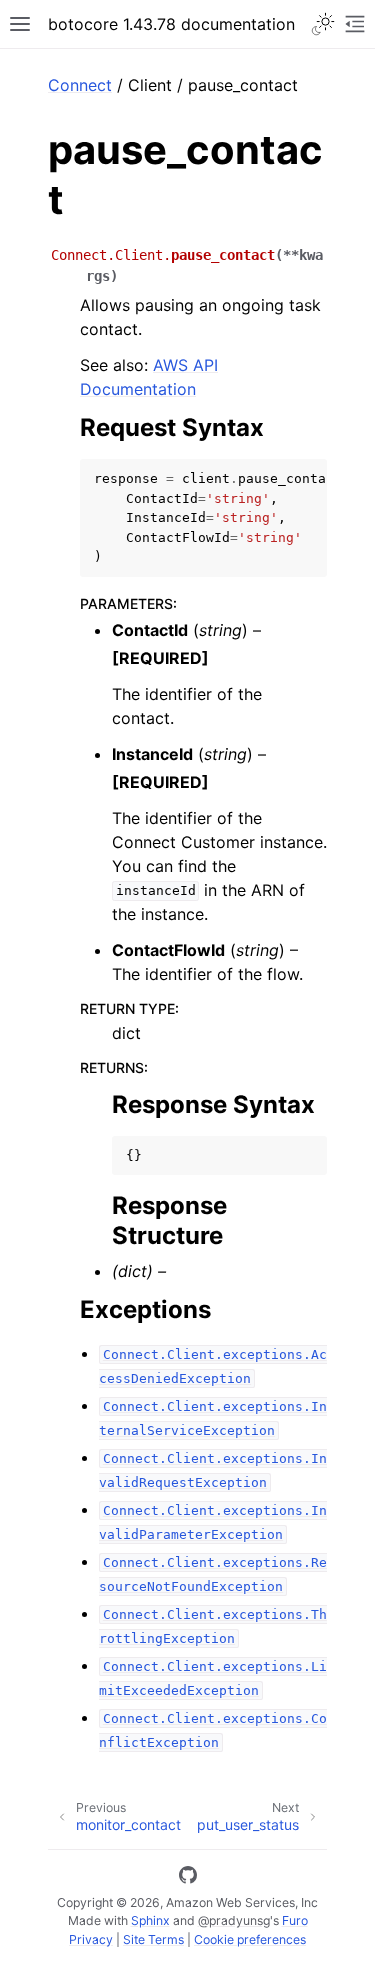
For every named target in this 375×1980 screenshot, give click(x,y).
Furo (295, 1920)
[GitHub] (188, 1878)
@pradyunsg (234, 1920)
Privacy (91, 1939)
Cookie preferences (250, 1939)
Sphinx (150, 1920)
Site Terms (153, 1939)
